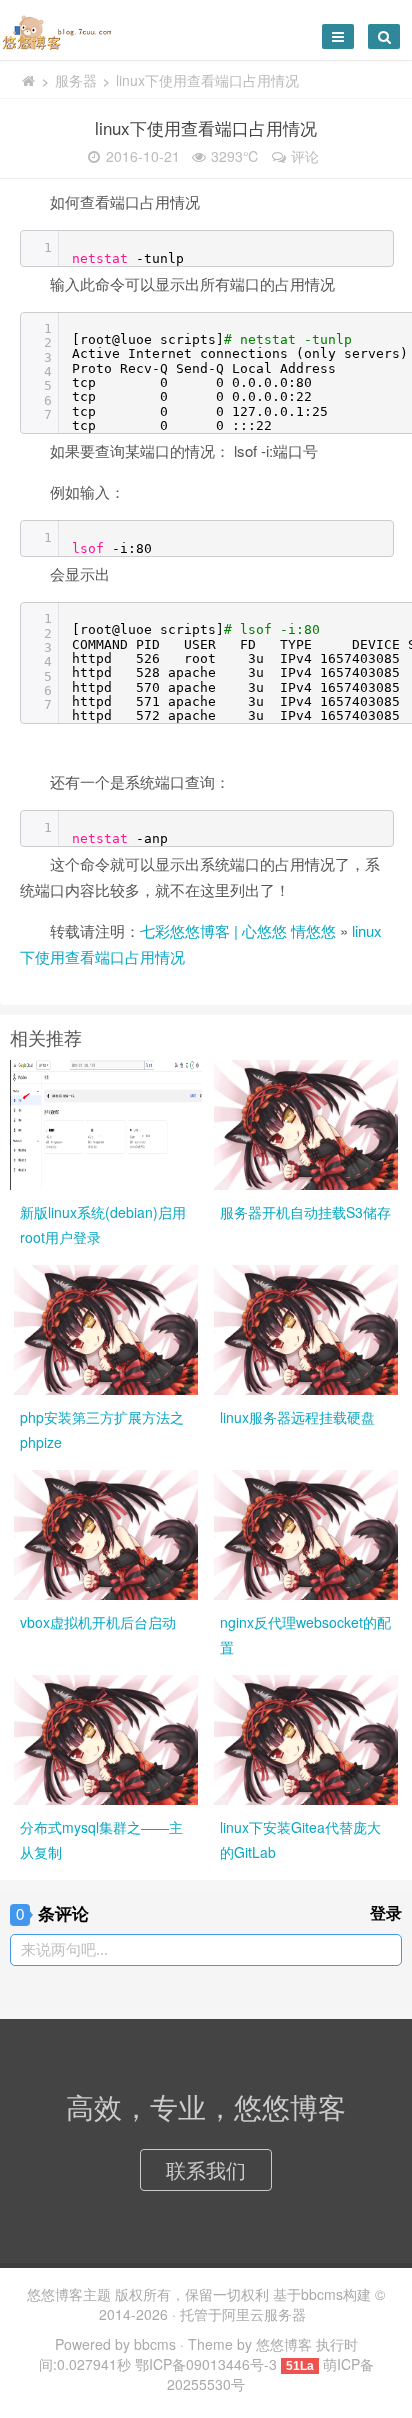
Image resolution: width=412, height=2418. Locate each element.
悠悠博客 (284, 2344)
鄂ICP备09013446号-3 (206, 2364)
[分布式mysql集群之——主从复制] (106, 1738)
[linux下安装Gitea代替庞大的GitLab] (306, 1738)
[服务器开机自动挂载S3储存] (306, 1123)
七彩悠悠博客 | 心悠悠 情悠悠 (238, 930)
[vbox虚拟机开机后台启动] (106, 1533)
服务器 (76, 80)
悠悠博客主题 (69, 2294)
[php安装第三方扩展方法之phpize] (106, 1328)
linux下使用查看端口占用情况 (206, 127)
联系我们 (206, 2169)
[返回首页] (28, 80)
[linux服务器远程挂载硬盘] (306, 1328)
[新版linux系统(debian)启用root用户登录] (106, 1123)
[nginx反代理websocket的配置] (306, 1533)
